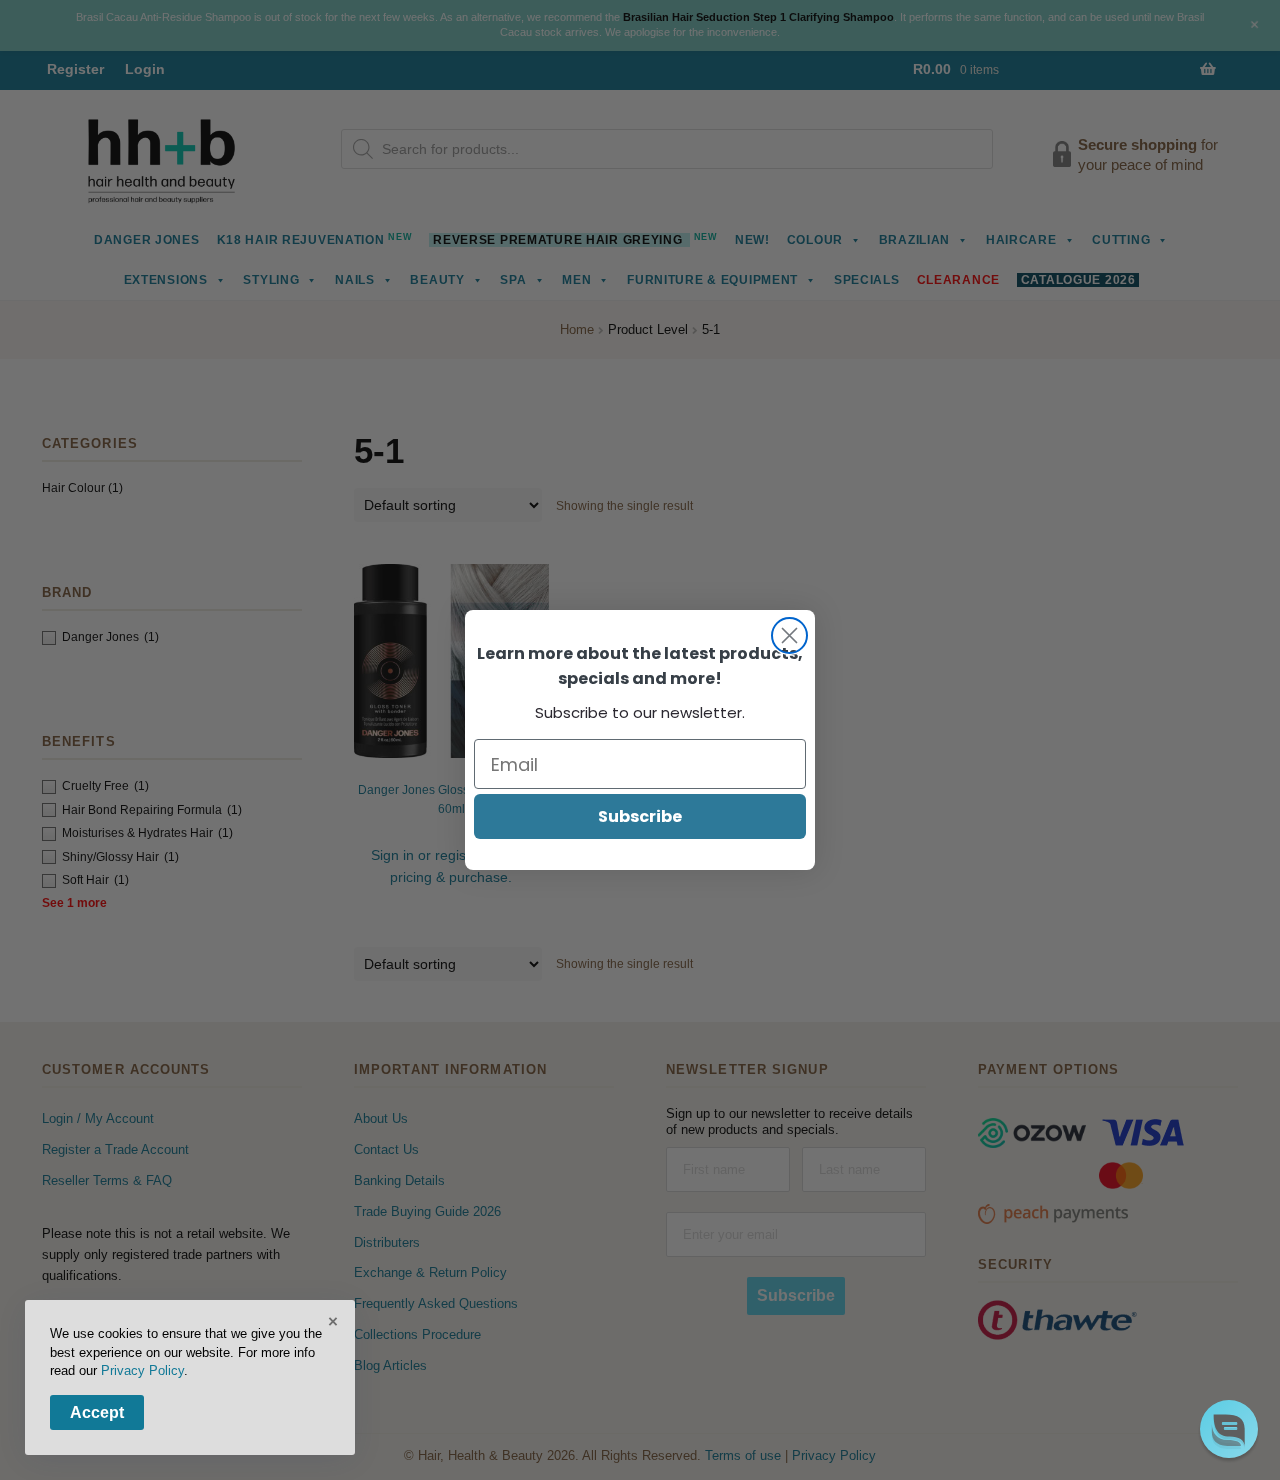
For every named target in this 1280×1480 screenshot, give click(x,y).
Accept (97, 1412)
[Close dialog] (789, 635)
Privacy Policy (142, 1370)
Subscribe (640, 816)
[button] (1229, 1429)
